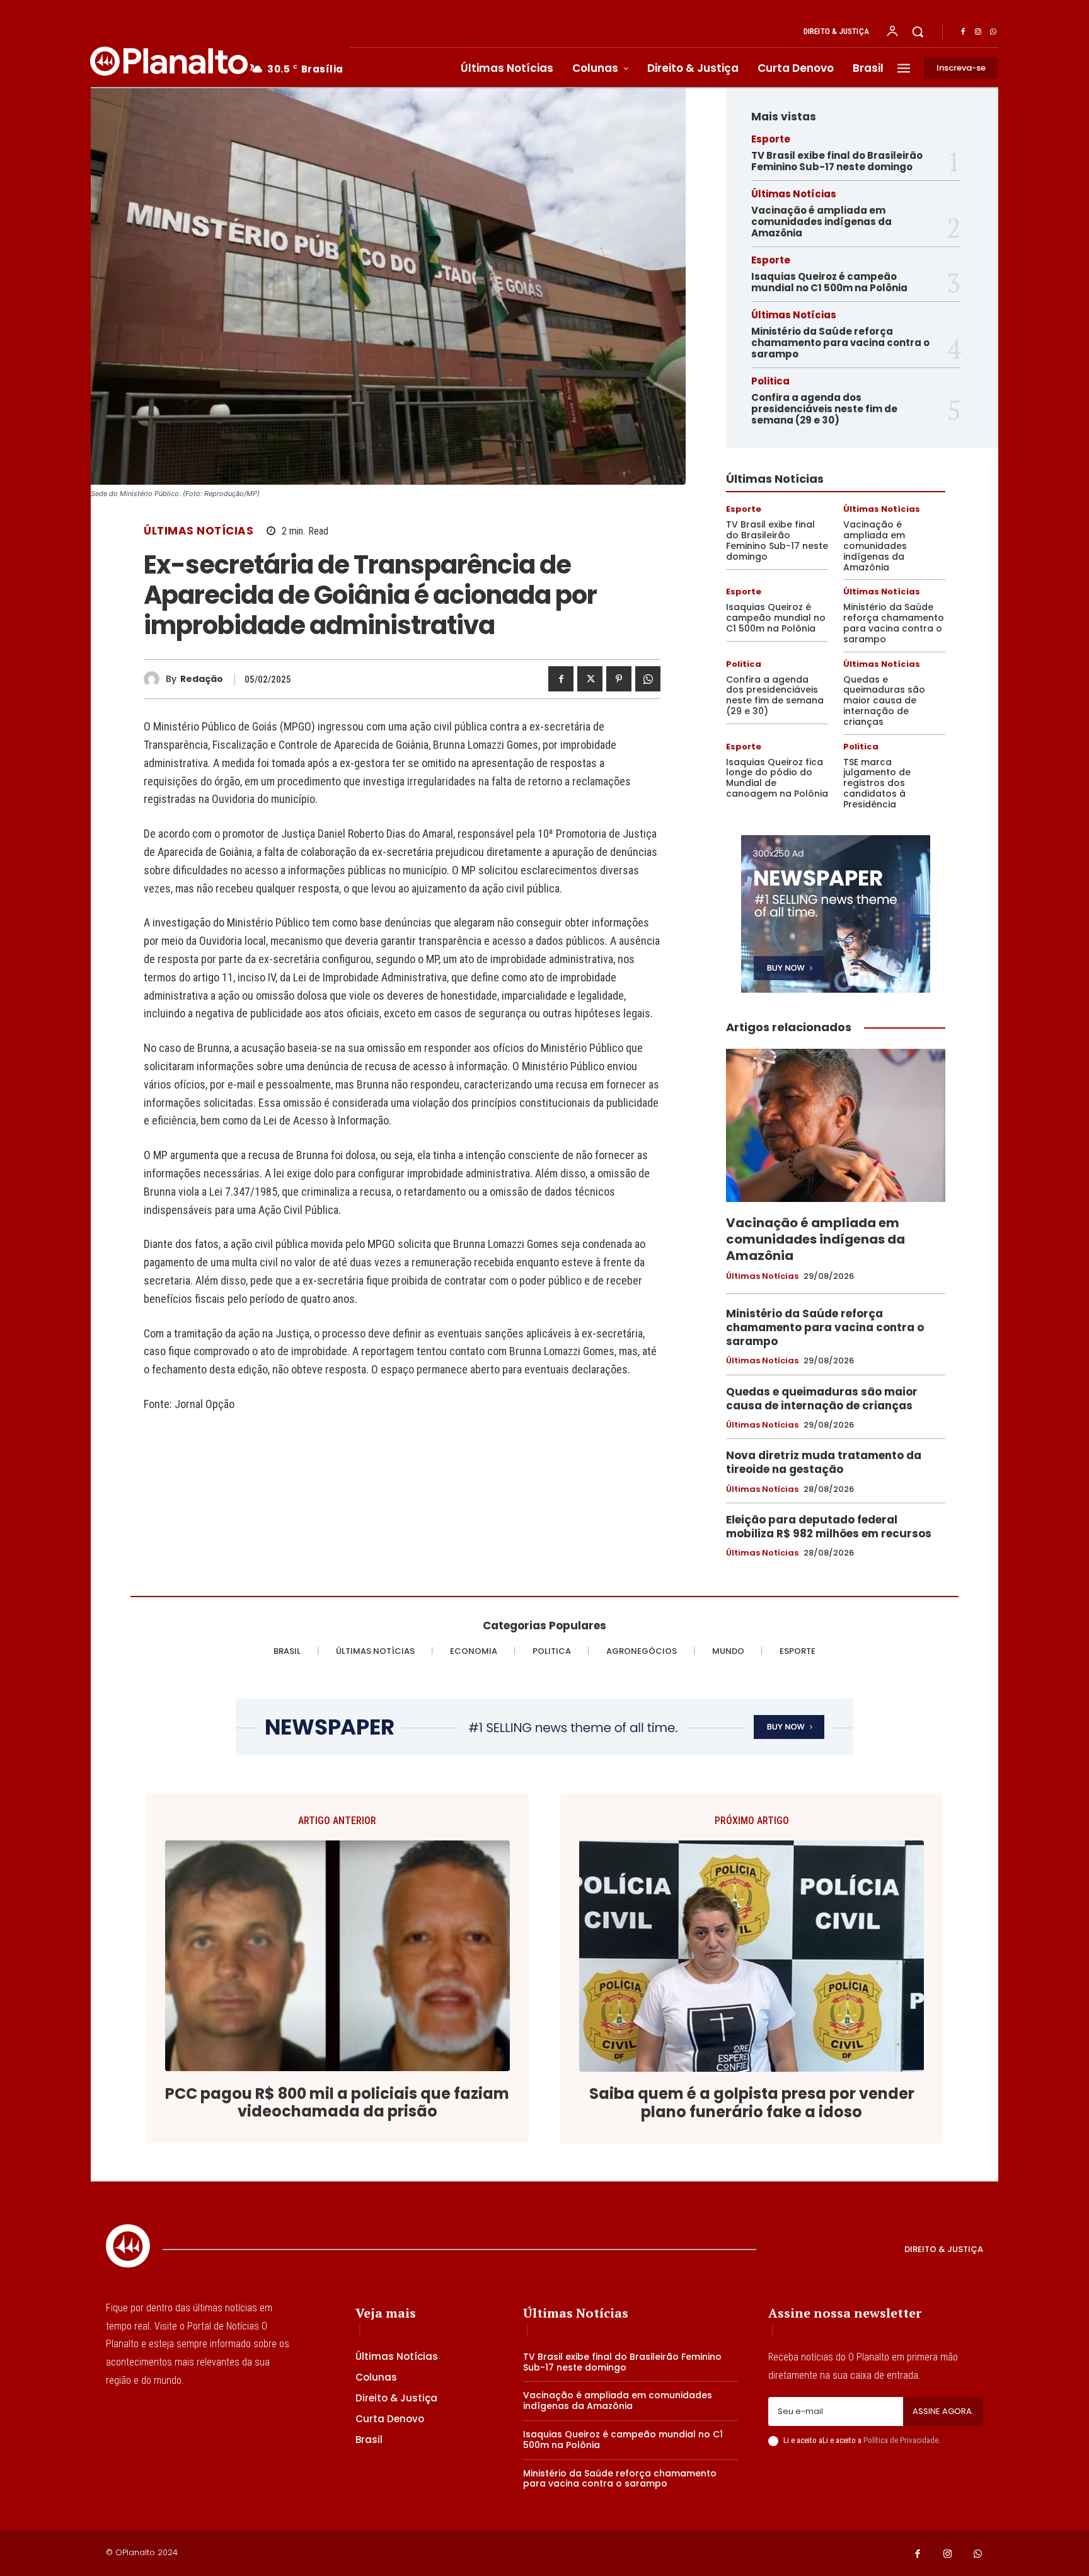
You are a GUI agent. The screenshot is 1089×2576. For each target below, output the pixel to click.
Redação (202, 679)
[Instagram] (978, 32)
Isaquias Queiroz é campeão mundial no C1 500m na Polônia (829, 282)
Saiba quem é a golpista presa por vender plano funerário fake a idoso (752, 2103)
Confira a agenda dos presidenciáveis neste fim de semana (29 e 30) (824, 409)
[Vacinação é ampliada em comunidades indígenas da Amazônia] (836, 1126)
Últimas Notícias (199, 531)
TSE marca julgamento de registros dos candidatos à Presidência (877, 783)
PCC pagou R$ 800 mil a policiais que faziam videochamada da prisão (337, 2103)
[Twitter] (590, 679)
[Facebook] (963, 32)
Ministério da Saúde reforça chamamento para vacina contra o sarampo (840, 343)
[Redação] (155, 679)
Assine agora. (943, 2411)
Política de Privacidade (901, 2440)
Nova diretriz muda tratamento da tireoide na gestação (824, 1462)
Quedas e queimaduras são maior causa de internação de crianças (884, 701)
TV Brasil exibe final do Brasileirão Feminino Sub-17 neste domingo (837, 161)
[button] (918, 32)
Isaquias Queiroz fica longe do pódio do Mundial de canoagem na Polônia (777, 778)
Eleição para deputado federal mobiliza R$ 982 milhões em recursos (829, 1527)
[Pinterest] (619, 679)
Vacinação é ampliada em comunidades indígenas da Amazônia (821, 222)
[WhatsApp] (993, 32)
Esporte (771, 139)
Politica (770, 381)
